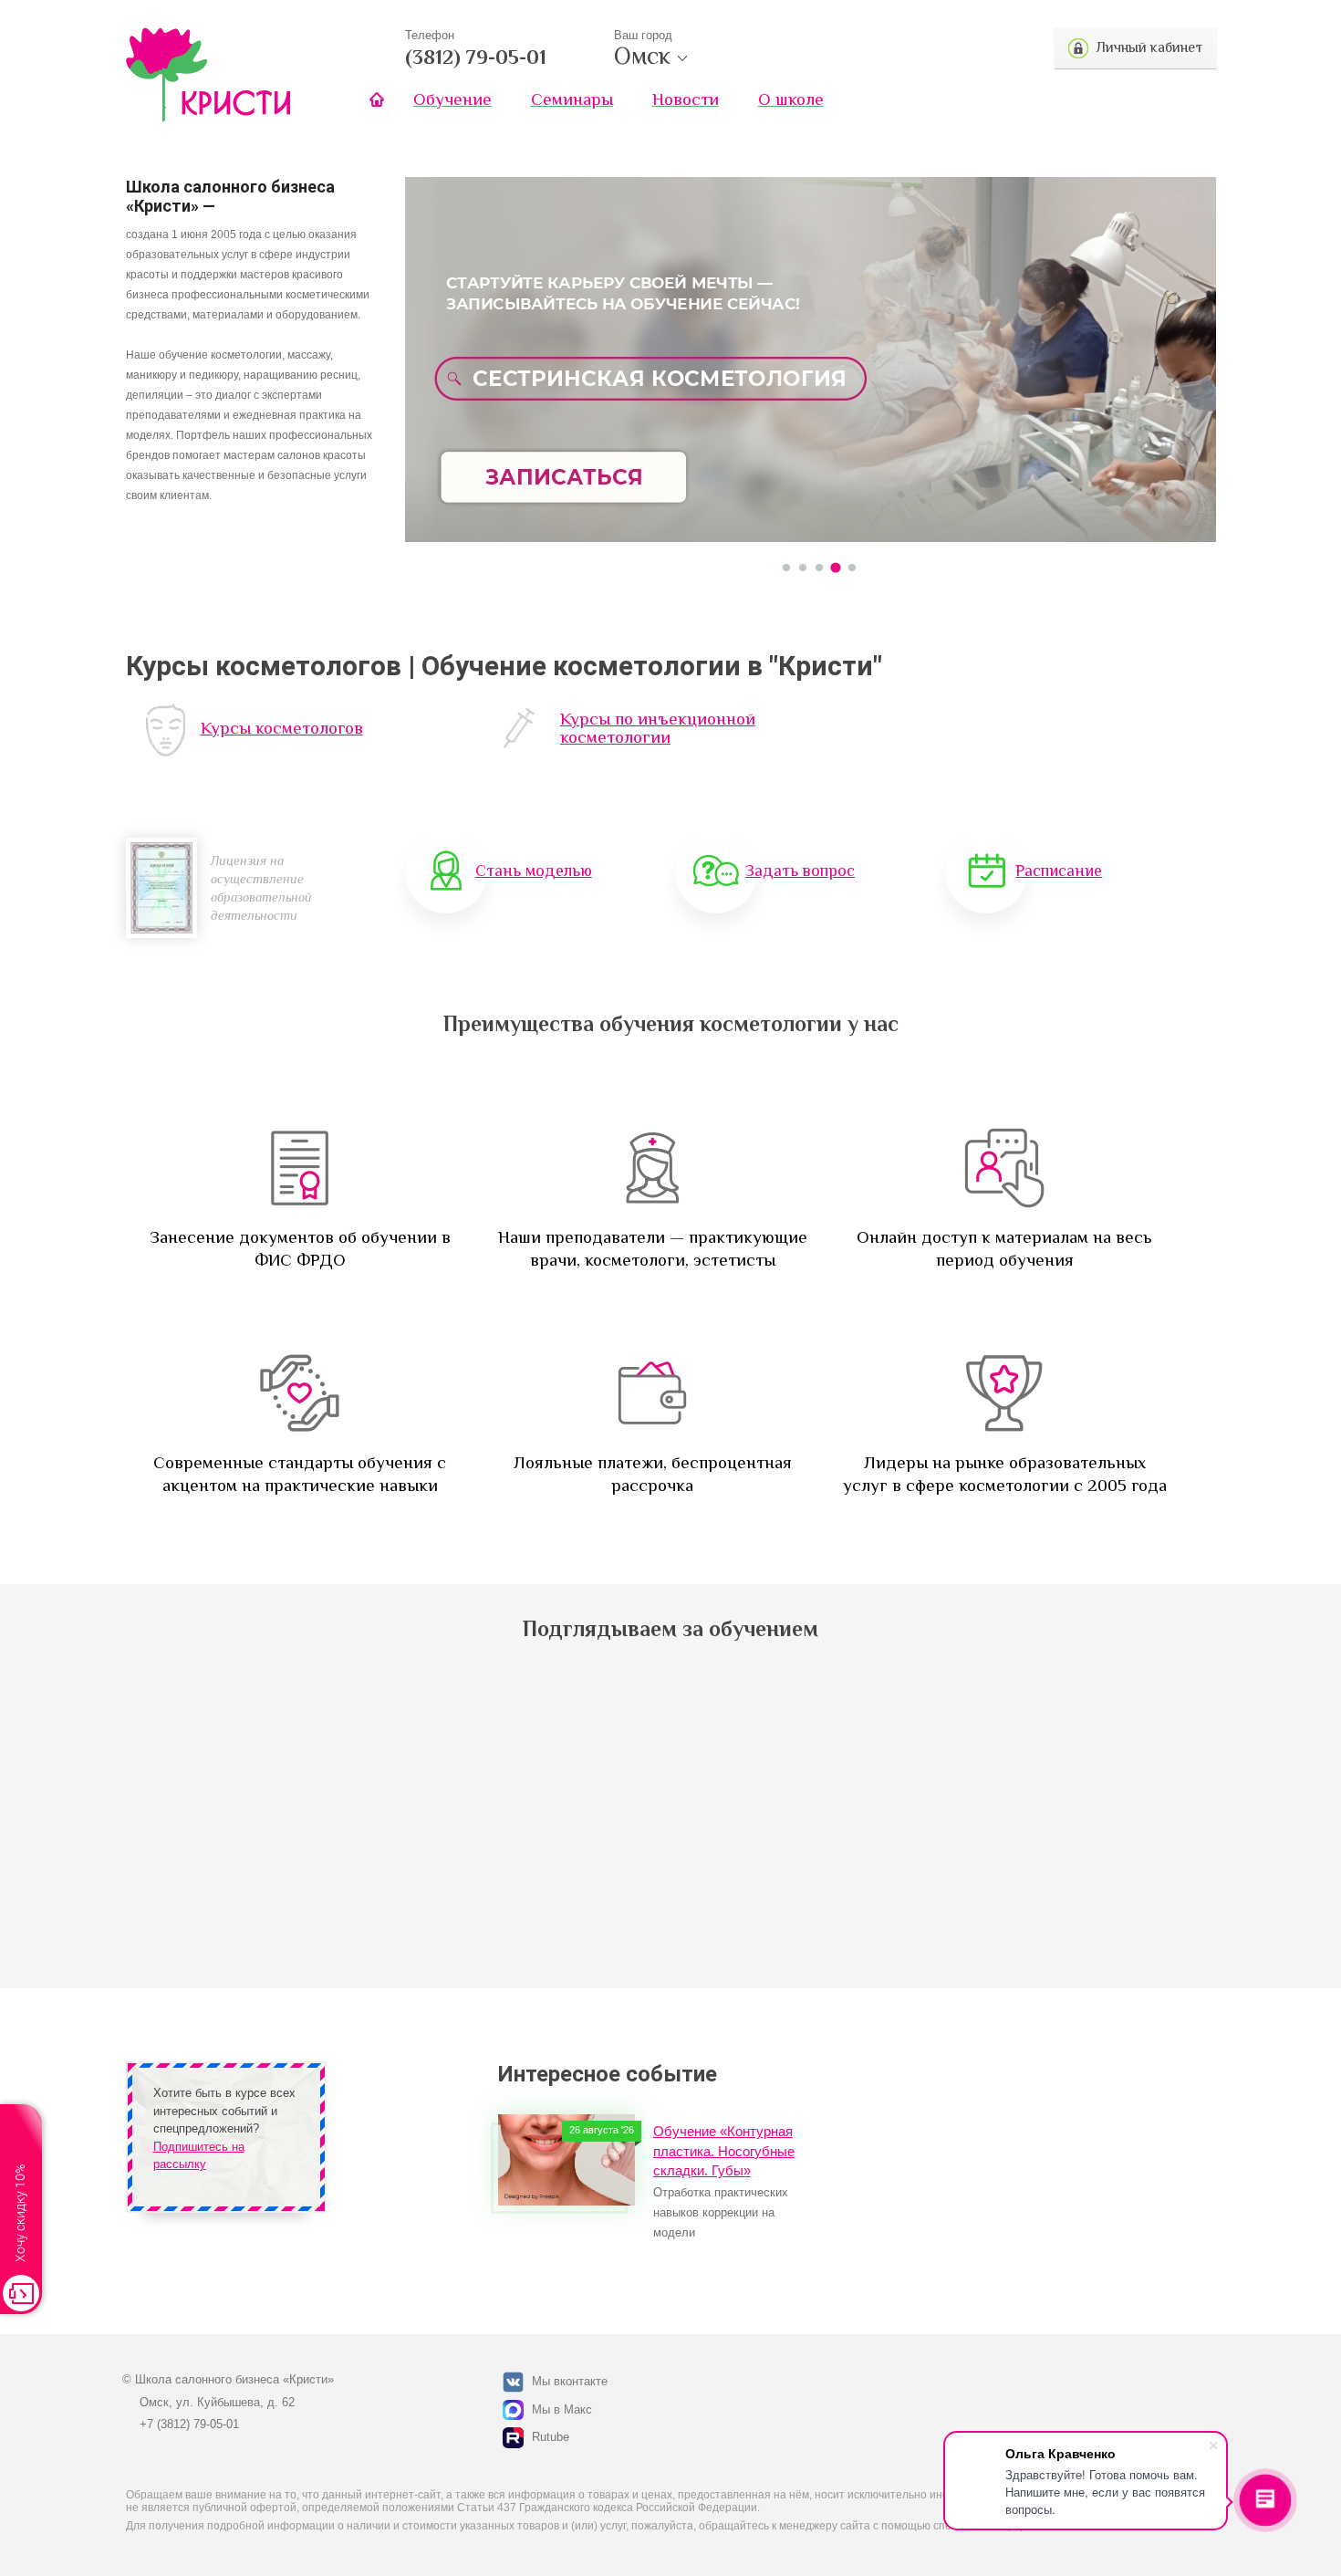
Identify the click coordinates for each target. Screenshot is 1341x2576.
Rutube (551, 2437)
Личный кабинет (1149, 47)
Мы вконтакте (570, 2381)
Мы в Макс (562, 2409)
